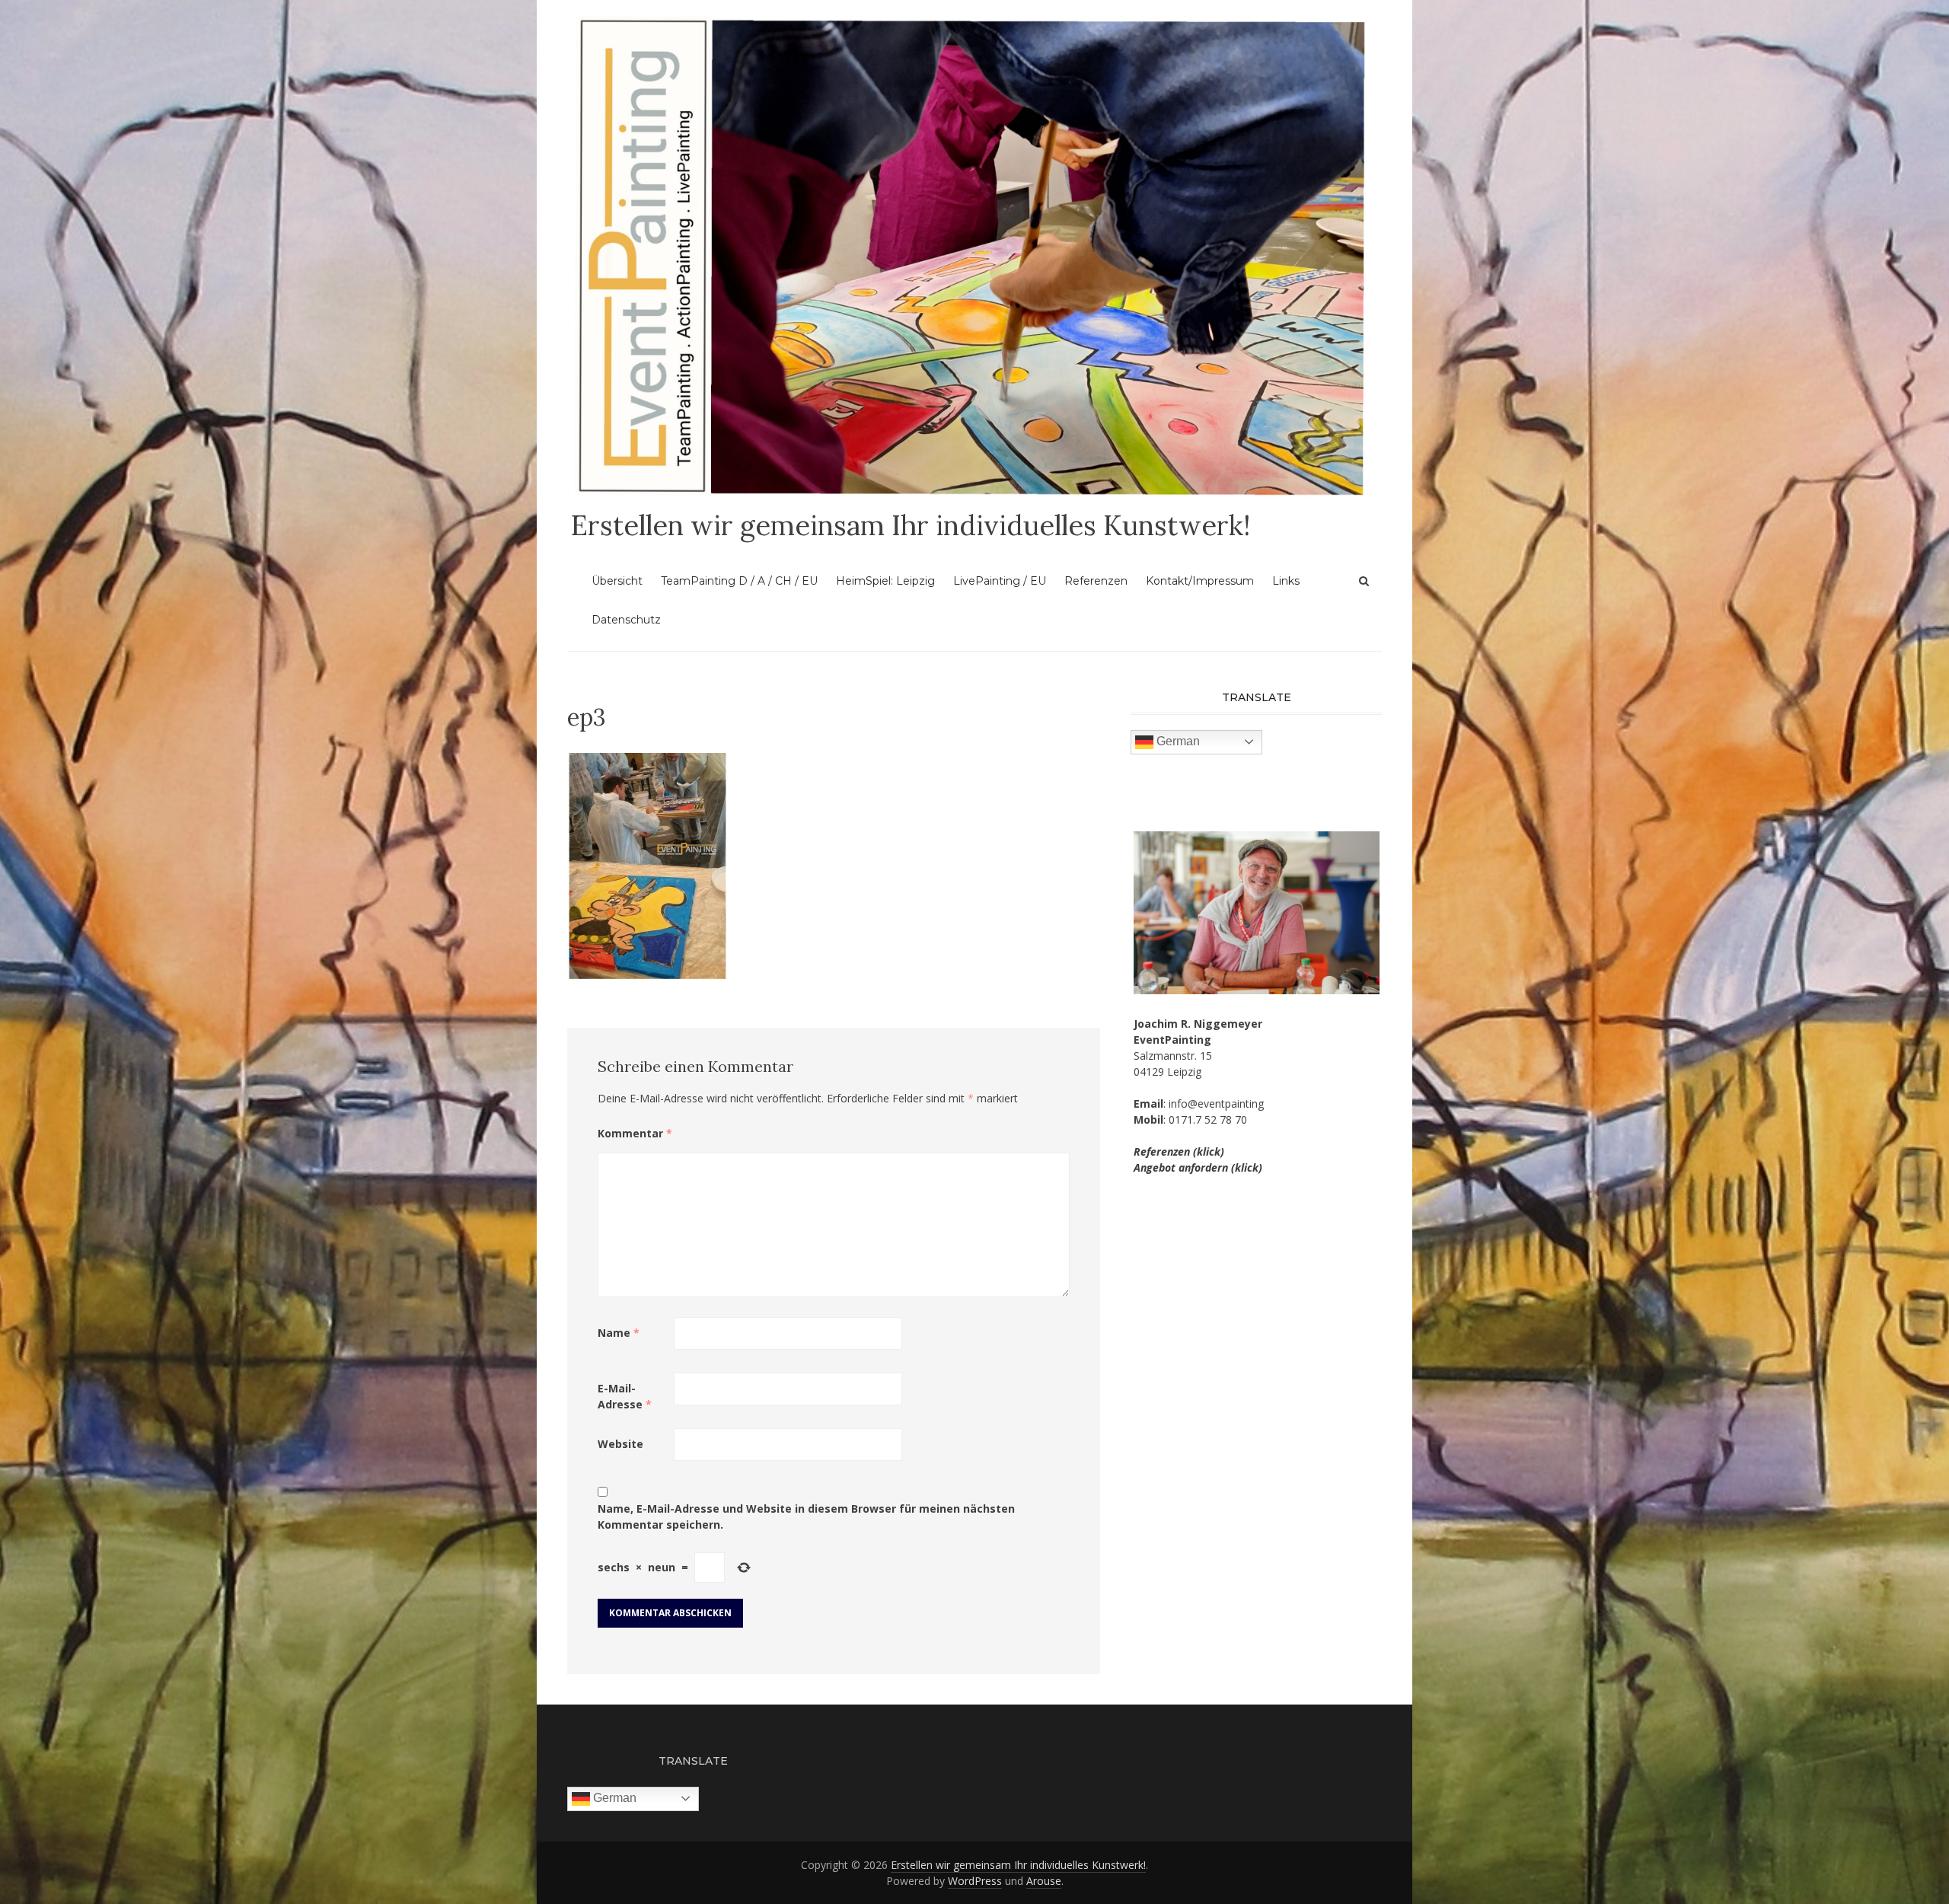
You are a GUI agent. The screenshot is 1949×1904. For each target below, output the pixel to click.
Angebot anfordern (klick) (1198, 1167)
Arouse (1044, 1881)
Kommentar (635, 1133)
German (1177, 741)
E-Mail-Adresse (625, 1396)
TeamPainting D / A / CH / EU (739, 581)
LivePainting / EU (1000, 581)
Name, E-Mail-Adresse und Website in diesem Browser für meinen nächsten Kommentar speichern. (806, 1517)
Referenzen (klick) (1179, 1151)
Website (620, 1444)
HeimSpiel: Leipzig (885, 581)
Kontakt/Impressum (1200, 581)
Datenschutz (626, 620)
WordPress (975, 1881)
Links (1286, 581)
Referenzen (1096, 581)
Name (619, 1333)
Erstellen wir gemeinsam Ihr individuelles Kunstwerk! (911, 525)
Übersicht (617, 581)
